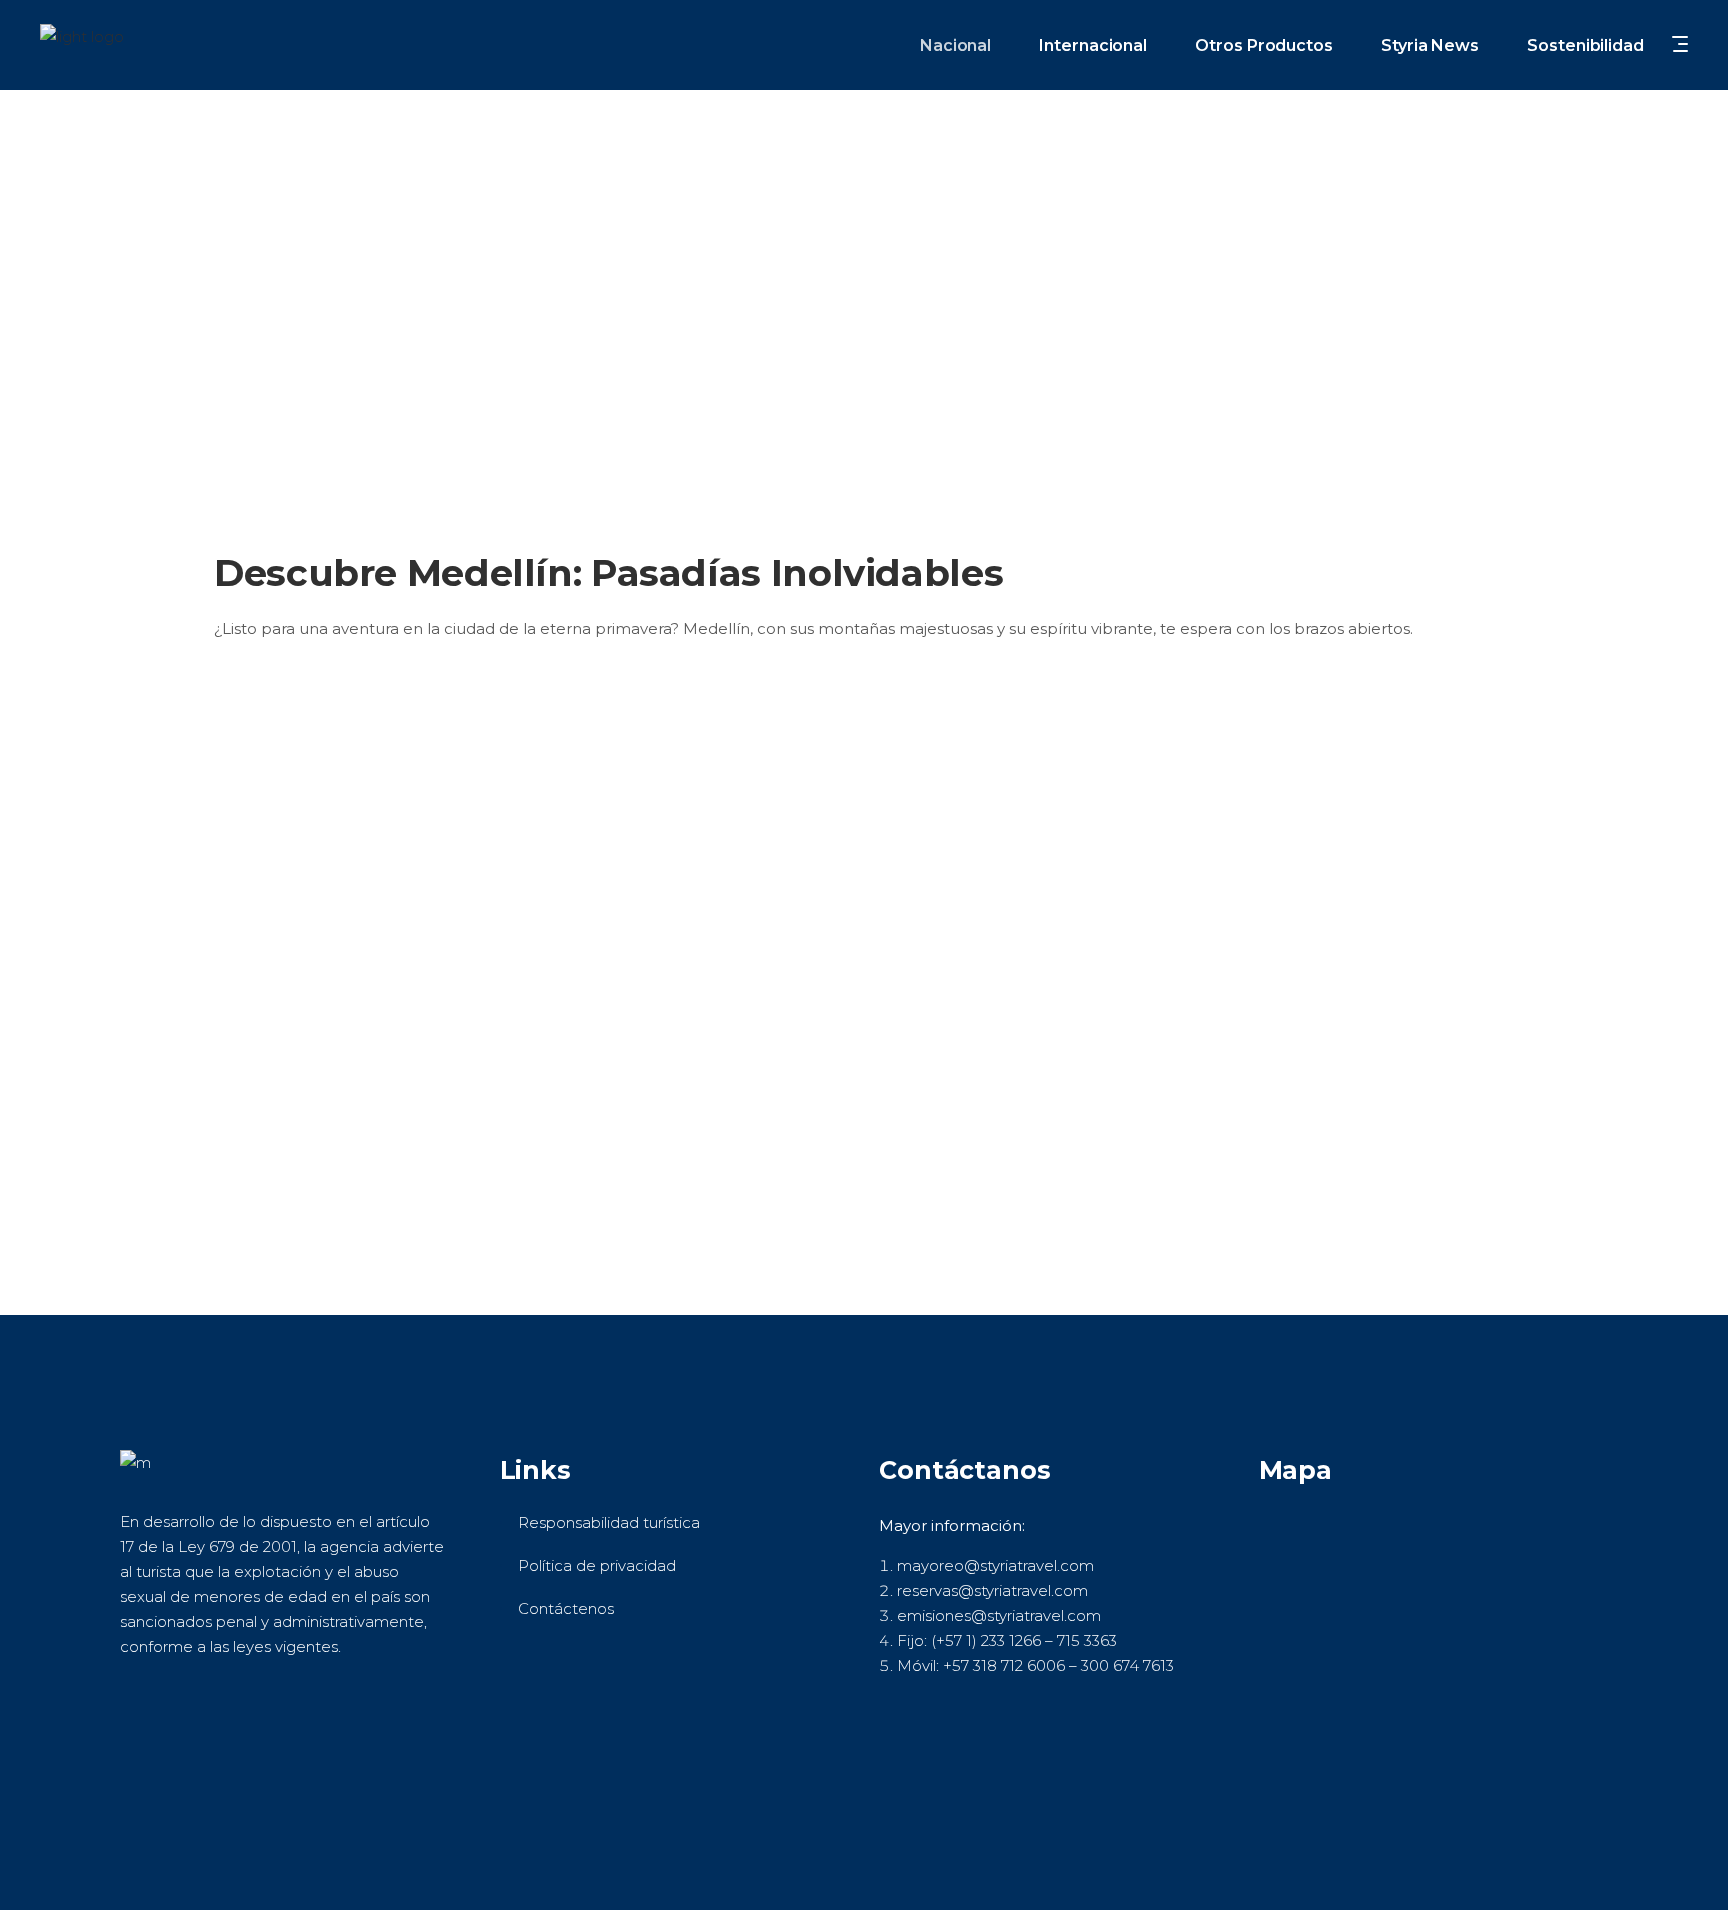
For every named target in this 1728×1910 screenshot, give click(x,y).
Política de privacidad (597, 1565)
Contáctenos (566, 1608)
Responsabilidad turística (609, 1522)
